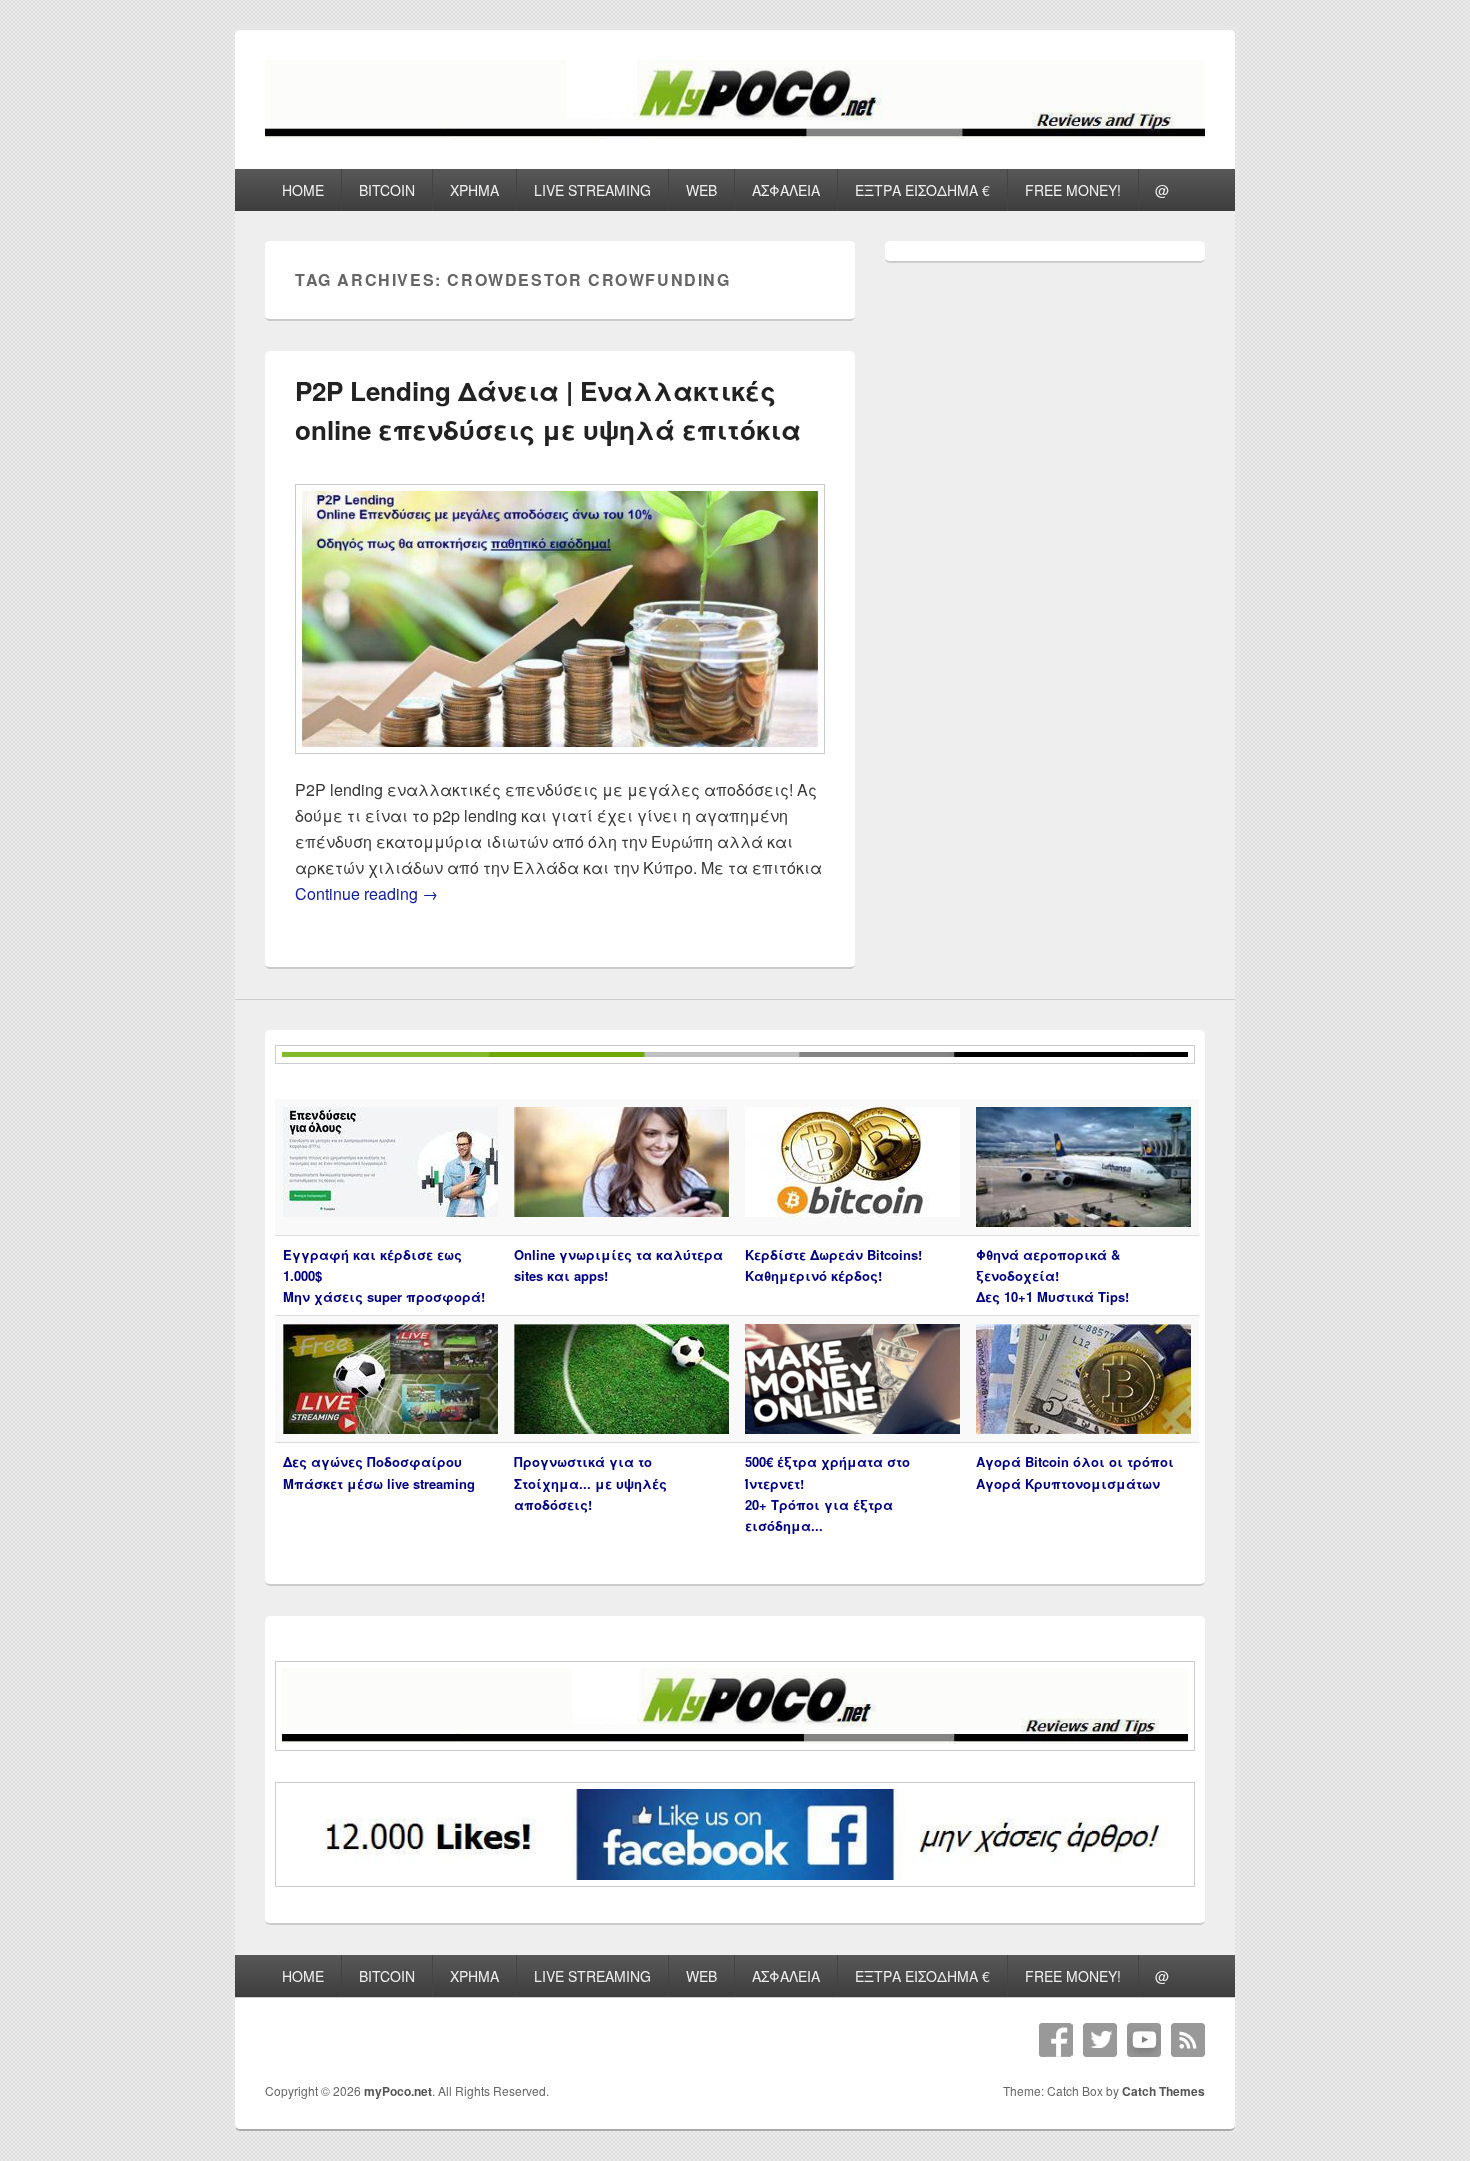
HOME (303, 190)
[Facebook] (1056, 2040)
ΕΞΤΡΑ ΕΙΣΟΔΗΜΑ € (922, 190)
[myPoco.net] (735, 132)
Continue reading (366, 893)
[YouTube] (1144, 2040)
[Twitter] (1100, 2040)
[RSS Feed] (1188, 2040)
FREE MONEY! (1073, 190)
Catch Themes (1163, 2091)
